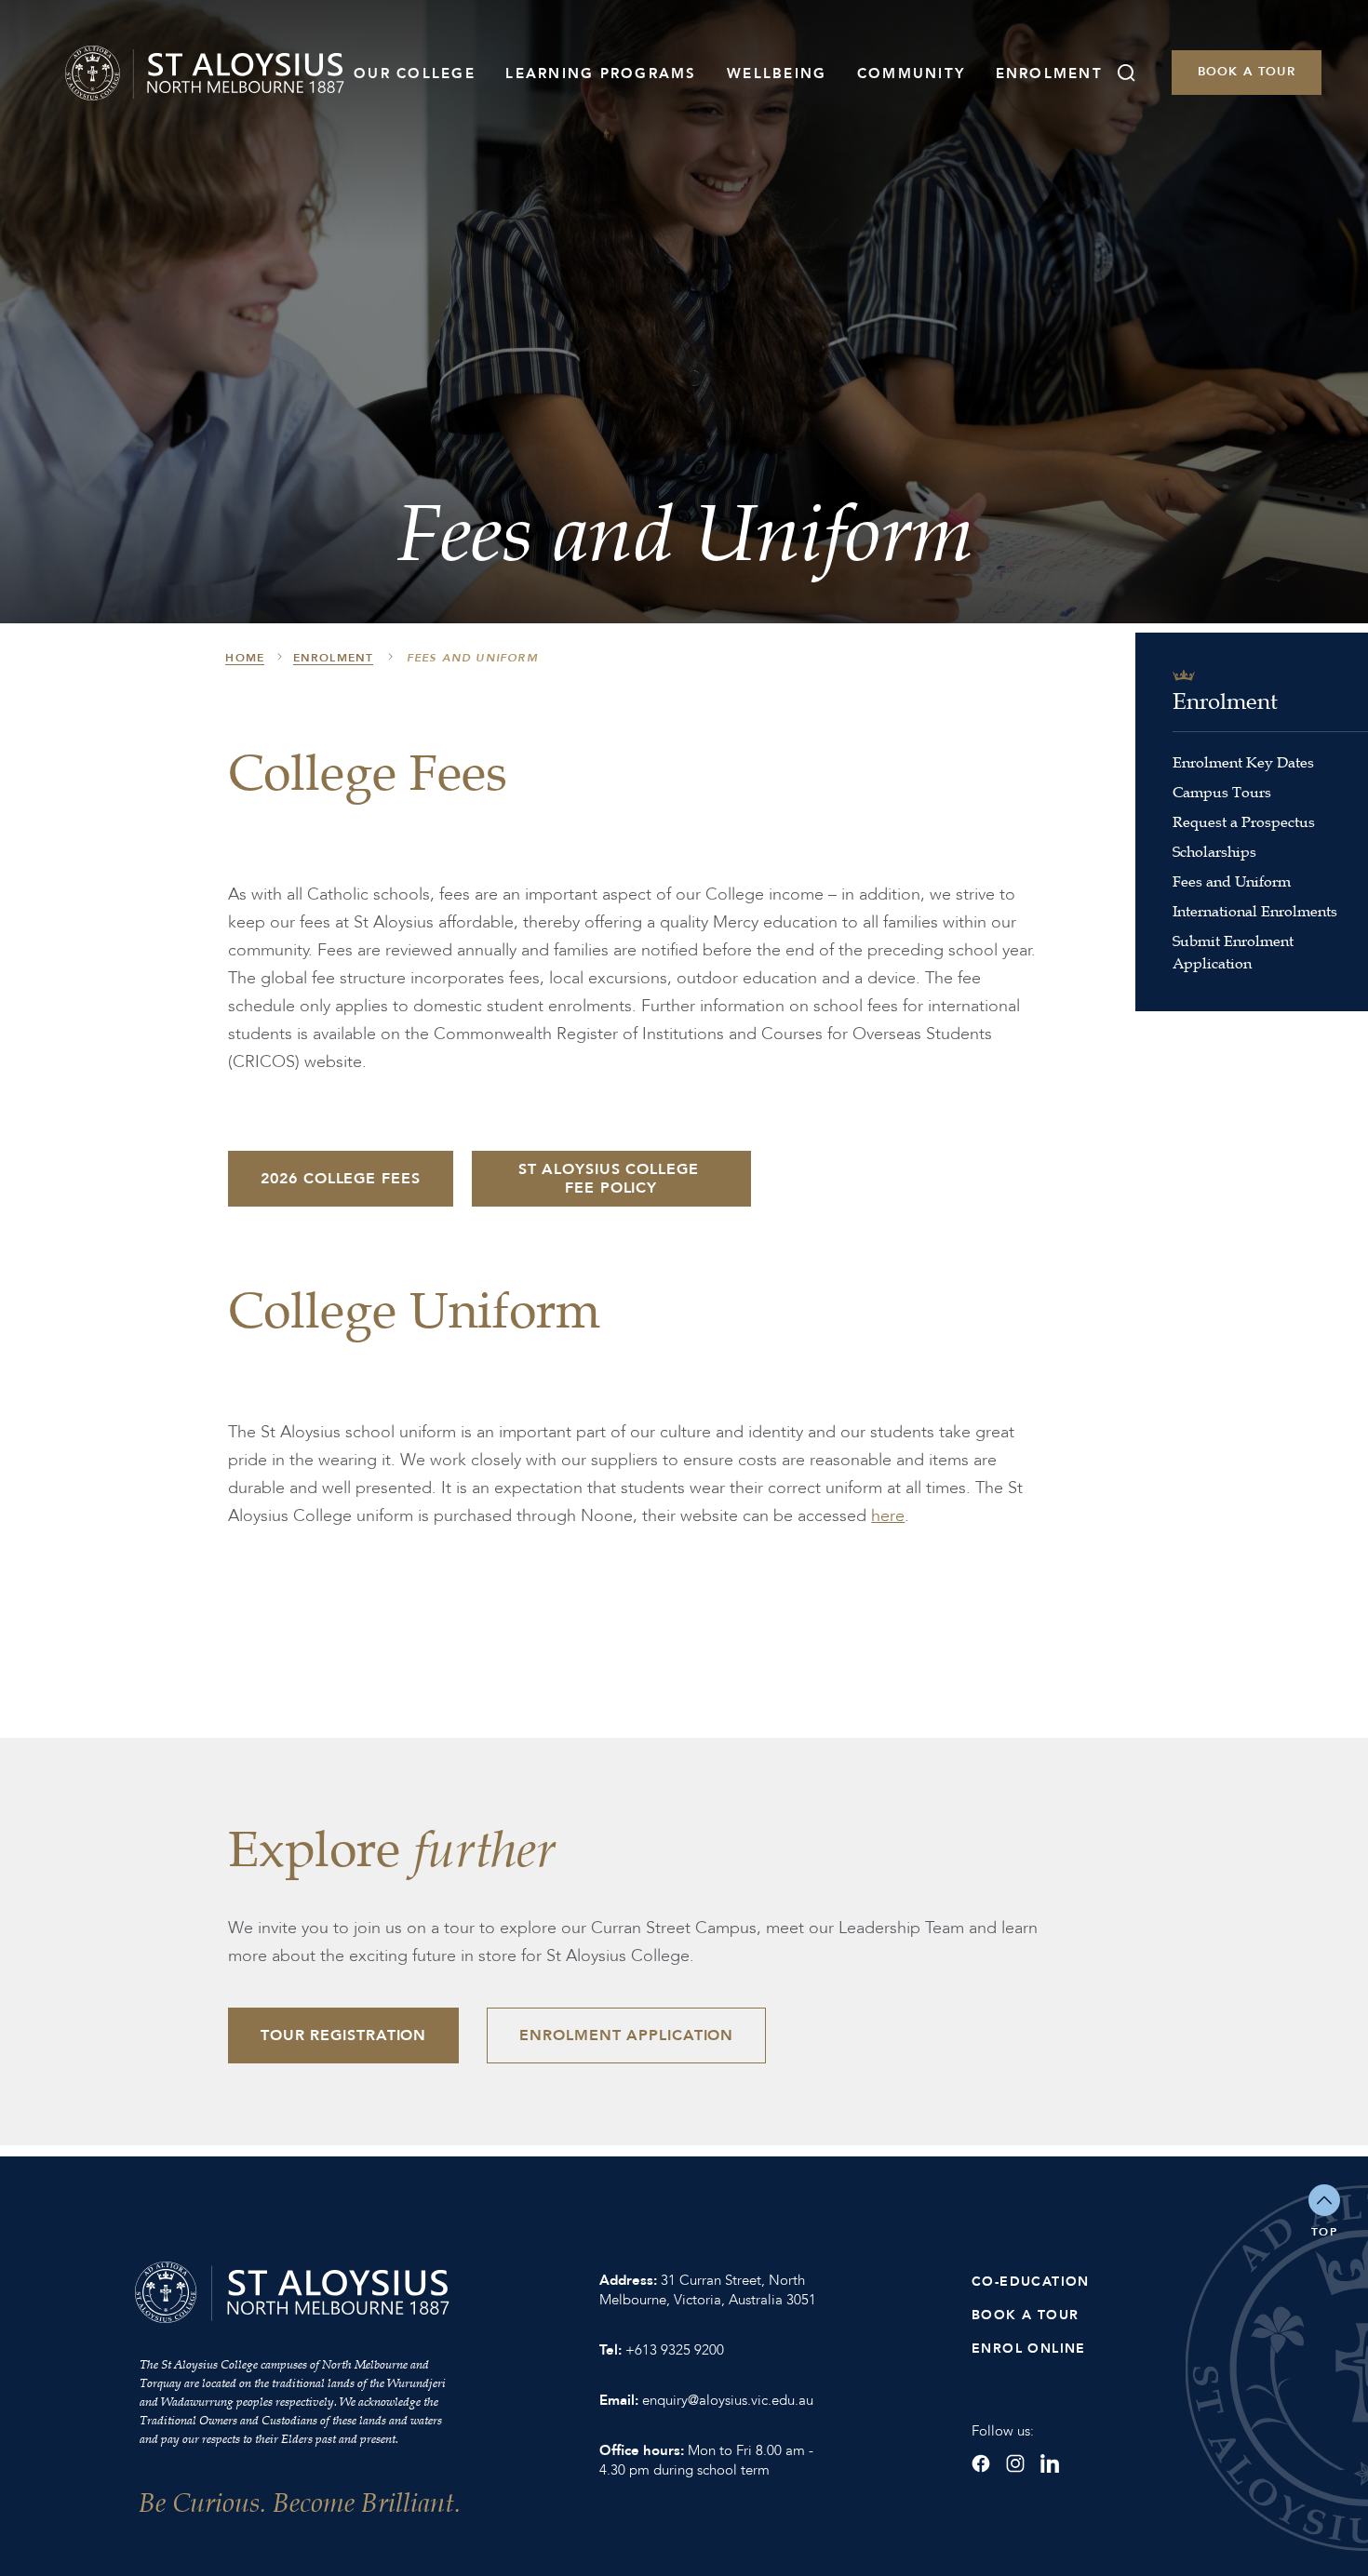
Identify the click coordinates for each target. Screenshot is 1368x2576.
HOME (245, 658)
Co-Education (1031, 2282)
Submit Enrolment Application (1233, 952)
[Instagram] (1015, 2463)
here (888, 1516)
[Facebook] (981, 2463)
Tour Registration (343, 2035)
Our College (415, 73)
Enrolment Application (626, 2035)
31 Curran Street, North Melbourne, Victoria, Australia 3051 (708, 2290)
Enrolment (1049, 73)
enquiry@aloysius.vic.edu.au (728, 2400)
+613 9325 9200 (675, 2350)
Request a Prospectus (1244, 821)
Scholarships (1214, 851)
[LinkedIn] (1050, 2463)
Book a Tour (1247, 72)
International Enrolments (1255, 911)
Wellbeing (777, 73)
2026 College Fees (340, 1179)
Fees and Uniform (1232, 881)
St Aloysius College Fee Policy (611, 1179)
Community (911, 73)
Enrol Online (1029, 2349)
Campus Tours (1222, 792)
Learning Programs (601, 73)
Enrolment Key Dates (1243, 762)
